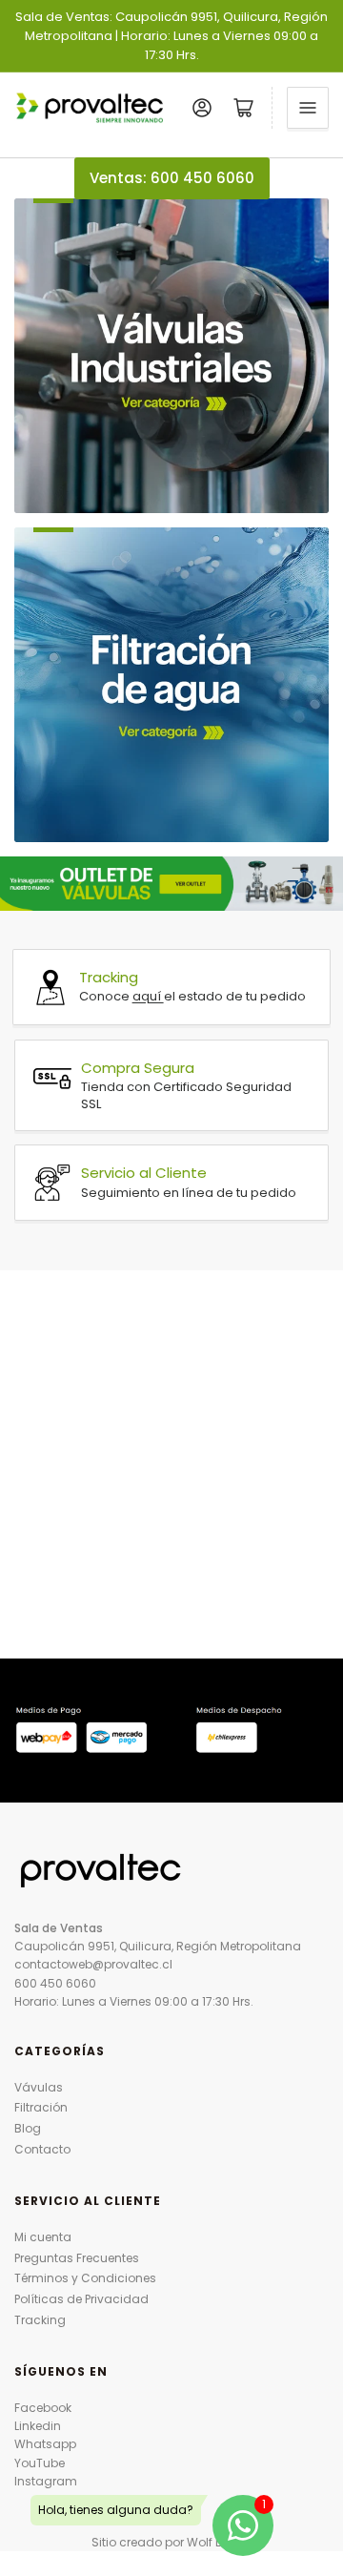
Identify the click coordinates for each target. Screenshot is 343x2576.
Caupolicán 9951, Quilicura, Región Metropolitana (158, 1946)
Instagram (46, 2481)
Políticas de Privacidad (81, 2299)
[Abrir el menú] (308, 108)
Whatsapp (45, 2444)
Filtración (41, 2107)
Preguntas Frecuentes (77, 2258)
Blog (28, 2128)
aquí (148, 996)
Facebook (43, 2408)
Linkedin (38, 2426)
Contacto (42, 2149)
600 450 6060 (55, 1983)
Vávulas (39, 2087)
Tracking (40, 2320)
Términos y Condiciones (85, 2278)
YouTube (40, 2463)
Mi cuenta (43, 2237)
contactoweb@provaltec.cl (93, 1964)
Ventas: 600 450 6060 (172, 178)
